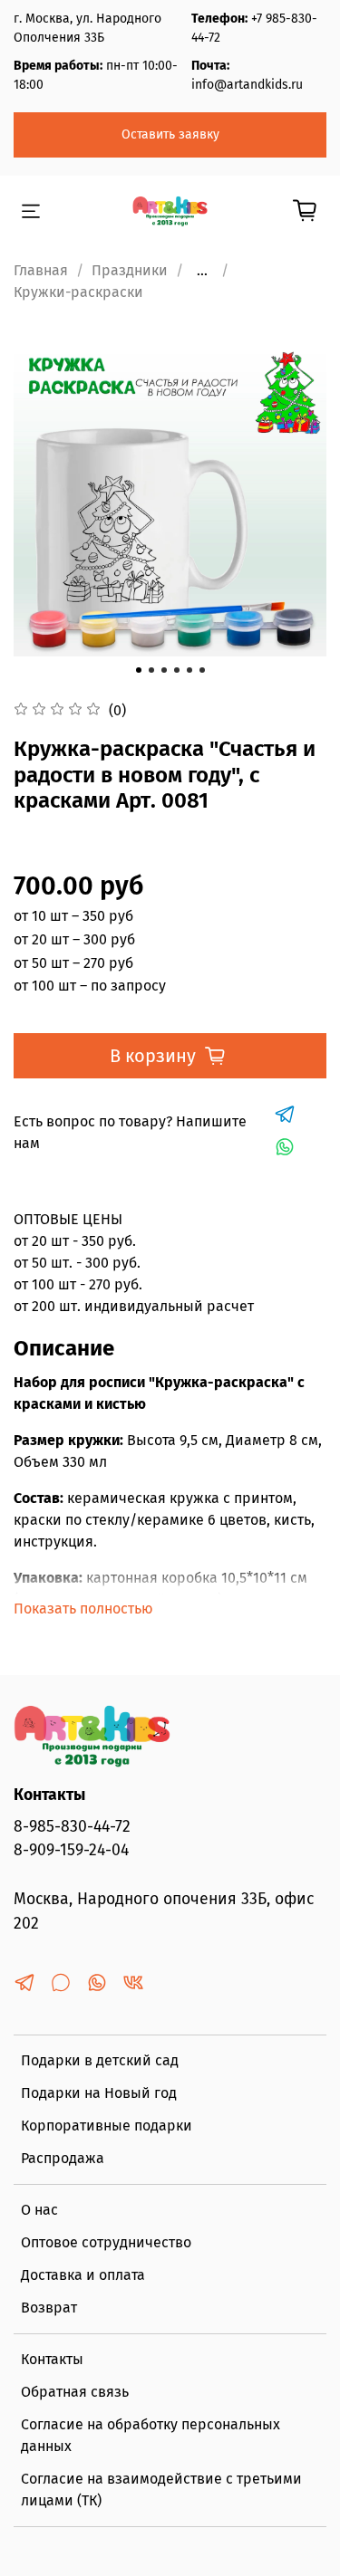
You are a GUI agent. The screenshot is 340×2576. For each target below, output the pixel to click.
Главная (41, 270)
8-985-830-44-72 (72, 1827)
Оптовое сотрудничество (106, 2242)
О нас (39, 2210)
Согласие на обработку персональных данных (151, 2435)
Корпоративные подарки (107, 2126)
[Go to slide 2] (151, 670)
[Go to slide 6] (202, 670)
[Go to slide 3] (164, 670)
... (202, 271)
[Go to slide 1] (139, 670)
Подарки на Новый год (99, 2093)
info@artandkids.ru (247, 85)
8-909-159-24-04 (71, 1850)
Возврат (49, 2308)
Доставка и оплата (83, 2275)
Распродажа (63, 2158)
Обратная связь (75, 2392)
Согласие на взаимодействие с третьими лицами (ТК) (161, 2490)
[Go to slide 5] (189, 670)
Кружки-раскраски (78, 292)
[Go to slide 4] (177, 670)
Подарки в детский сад (100, 2060)
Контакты (52, 2359)
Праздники (130, 270)
